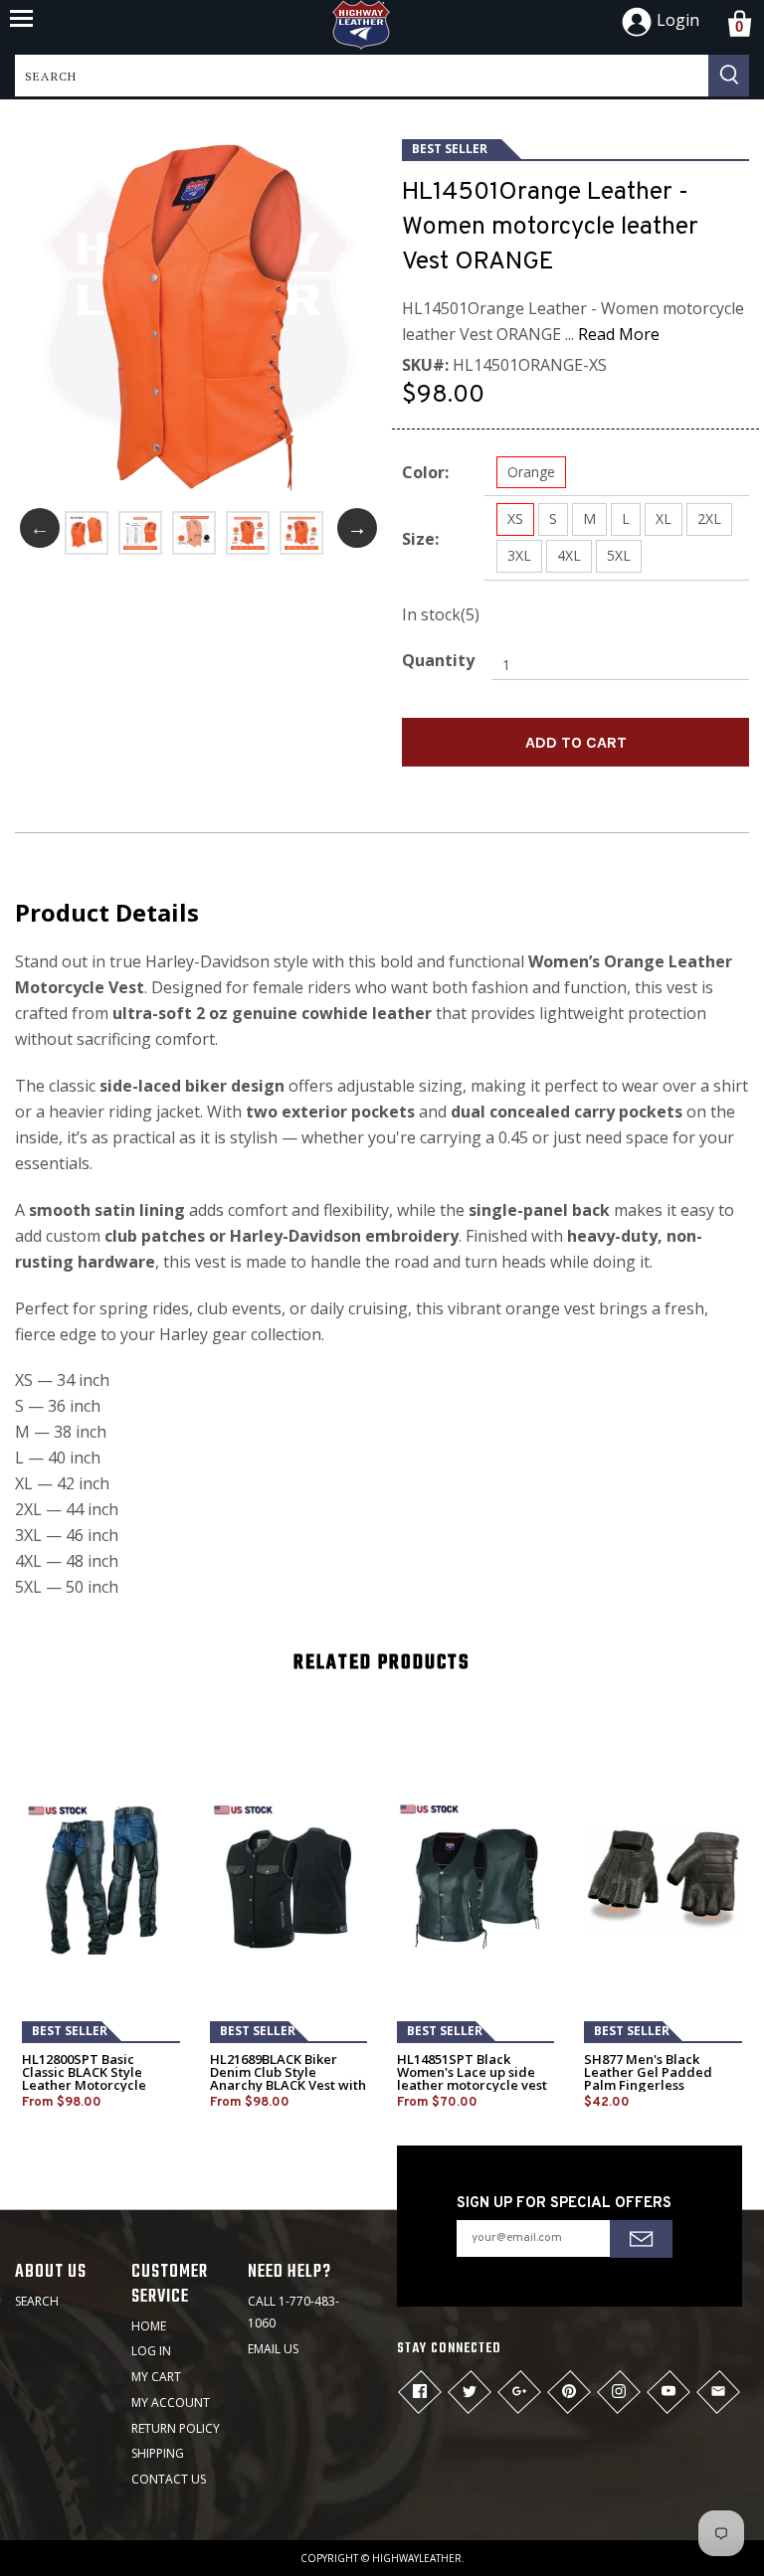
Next (357, 528)
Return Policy (176, 2428)
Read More (619, 334)
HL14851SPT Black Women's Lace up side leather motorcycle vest (472, 2072)
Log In (151, 2351)
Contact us (169, 2479)
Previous (40, 528)
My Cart (156, 2377)
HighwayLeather (417, 2558)
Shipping (158, 2453)
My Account (171, 2403)
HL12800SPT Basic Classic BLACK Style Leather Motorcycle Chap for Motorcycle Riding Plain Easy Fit (86, 2085)
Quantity (438, 660)
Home (149, 2326)
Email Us (273, 2349)
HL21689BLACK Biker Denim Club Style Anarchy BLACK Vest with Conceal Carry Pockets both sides (288, 2085)
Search (37, 2301)
